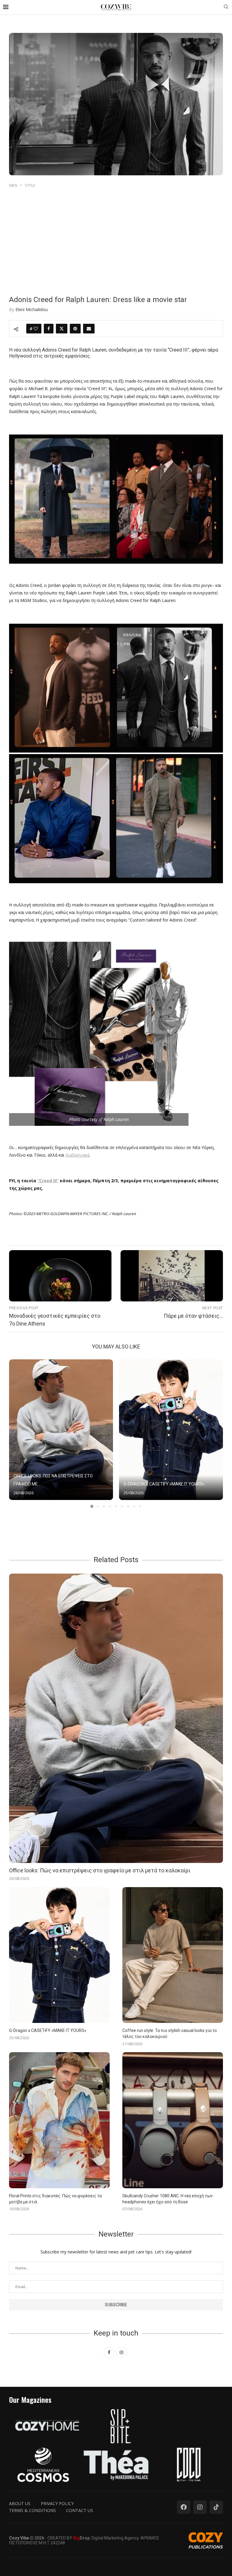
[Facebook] (184, 2507)
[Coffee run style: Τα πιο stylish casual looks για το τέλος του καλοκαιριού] (173, 1955)
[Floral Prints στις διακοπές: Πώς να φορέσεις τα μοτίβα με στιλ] (59, 2120)
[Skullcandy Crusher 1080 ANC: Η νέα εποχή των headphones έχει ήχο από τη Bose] (173, 2120)
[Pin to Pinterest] (75, 329)
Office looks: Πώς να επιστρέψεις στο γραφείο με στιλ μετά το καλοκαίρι (100, 1870)
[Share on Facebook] (49, 329)
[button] (17, 1433)
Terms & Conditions (32, 2510)
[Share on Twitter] (62, 329)
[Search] (226, 7)
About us (20, 2503)
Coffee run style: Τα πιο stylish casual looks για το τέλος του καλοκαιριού (170, 2033)
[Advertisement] (116, 234)
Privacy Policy (57, 2503)
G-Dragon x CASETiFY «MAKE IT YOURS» (164, 1484)
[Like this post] (36, 329)
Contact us (80, 2510)
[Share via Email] (89, 329)
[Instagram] (200, 2507)
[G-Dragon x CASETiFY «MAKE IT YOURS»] (171, 1430)
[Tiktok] (216, 2507)
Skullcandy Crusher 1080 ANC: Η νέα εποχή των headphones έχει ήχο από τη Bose (168, 2199)
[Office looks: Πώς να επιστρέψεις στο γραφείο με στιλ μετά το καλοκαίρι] (61, 1430)
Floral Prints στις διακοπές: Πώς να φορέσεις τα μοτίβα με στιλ (55, 2199)
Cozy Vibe (19, 2538)
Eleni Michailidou (32, 309)
